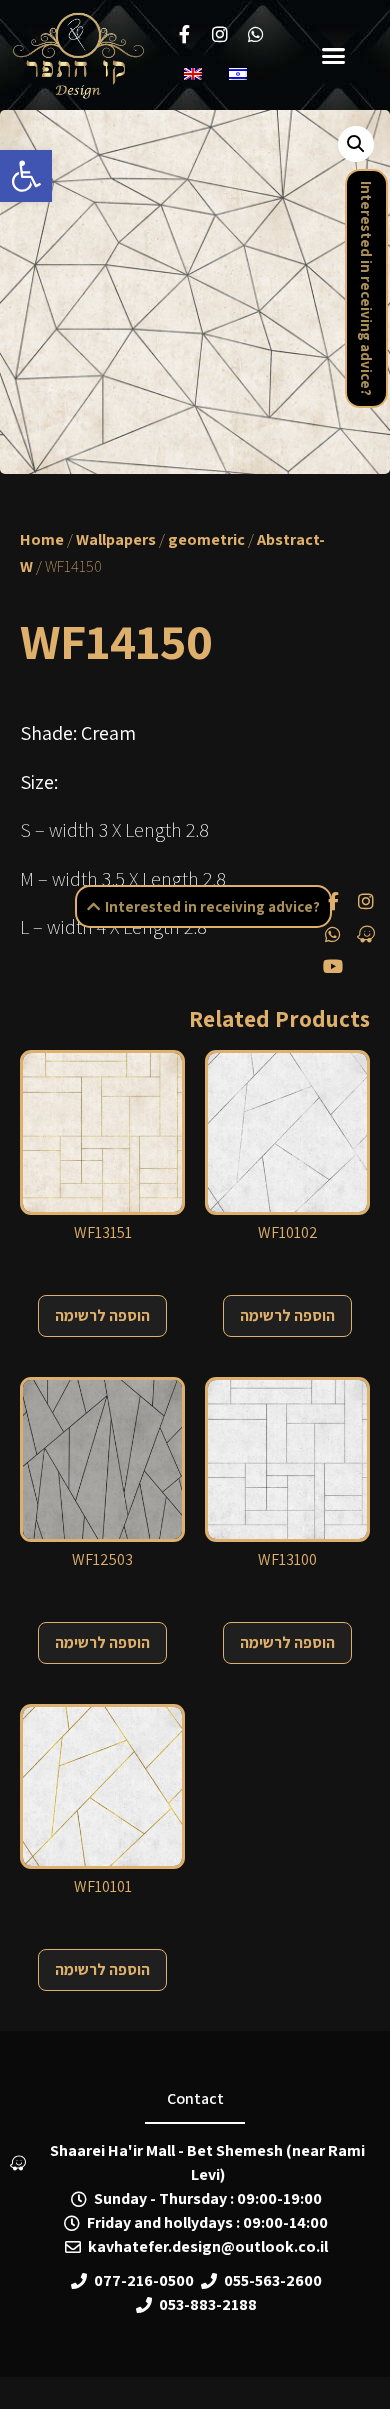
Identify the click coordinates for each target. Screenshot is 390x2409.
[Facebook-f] (333, 901)
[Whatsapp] (333, 933)
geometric (206, 539)
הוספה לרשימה (102, 1315)
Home (42, 539)
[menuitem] (196, 73)
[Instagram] (365, 901)
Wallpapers (116, 539)
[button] (26, 176)
